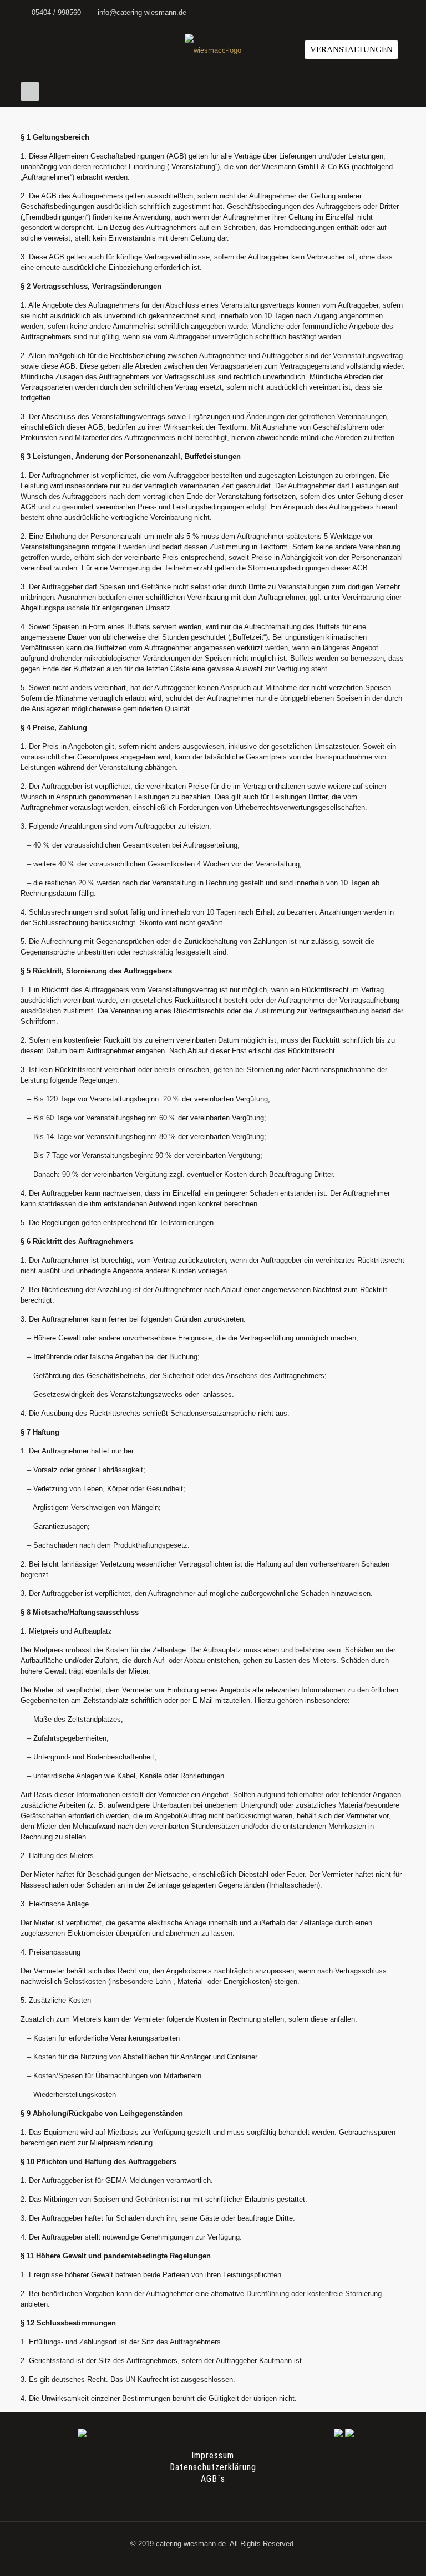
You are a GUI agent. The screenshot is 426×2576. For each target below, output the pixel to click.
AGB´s (213, 2479)
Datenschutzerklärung (213, 2467)
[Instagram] (400, 12)
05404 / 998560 (56, 12)
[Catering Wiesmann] (213, 50)
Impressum (213, 2455)
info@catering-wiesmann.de (142, 12)
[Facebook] (385, 12)
